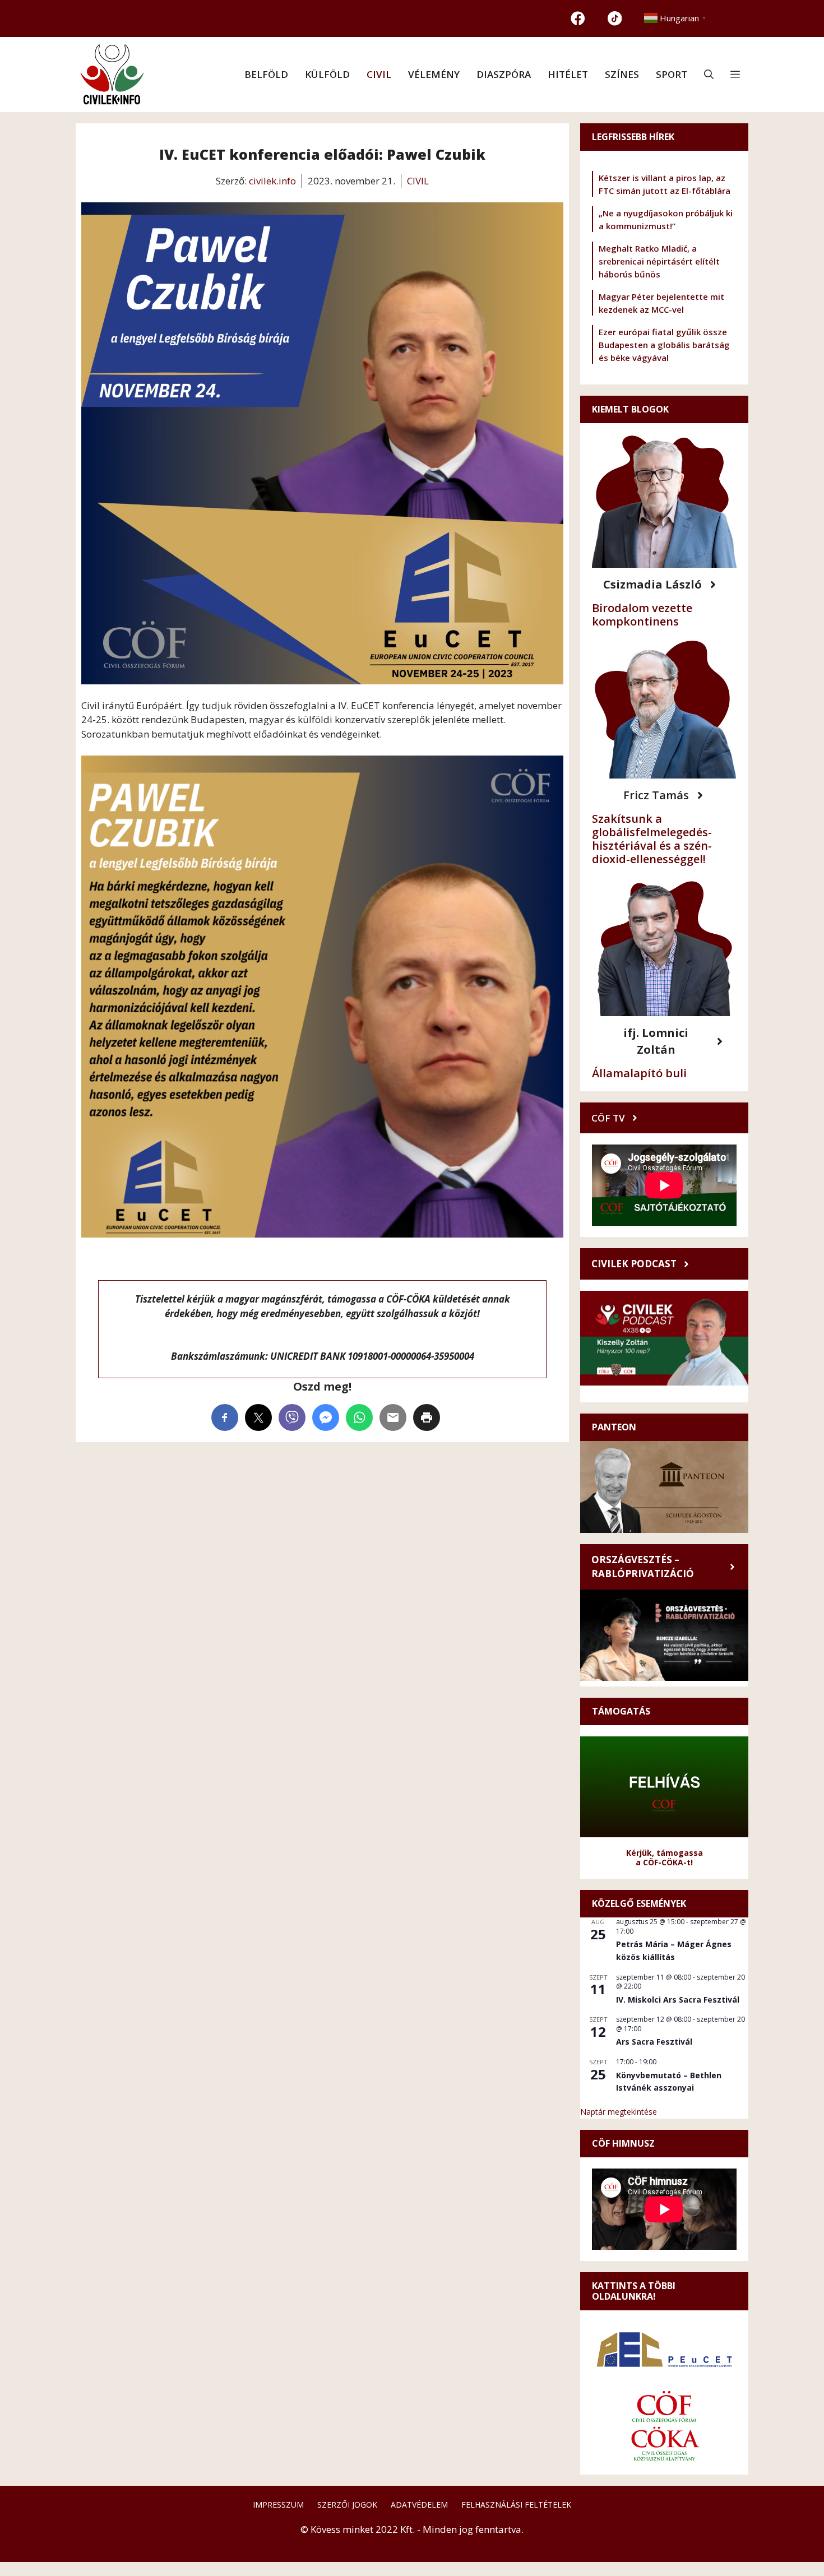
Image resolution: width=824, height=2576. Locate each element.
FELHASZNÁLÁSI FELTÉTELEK (516, 2505)
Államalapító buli (639, 1073)
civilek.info (272, 181)
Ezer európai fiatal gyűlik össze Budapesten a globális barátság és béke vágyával (664, 345)
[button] (709, 75)
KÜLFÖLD (327, 74)
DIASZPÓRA (504, 74)
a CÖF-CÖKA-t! (664, 1862)
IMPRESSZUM (278, 2505)
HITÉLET (568, 74)
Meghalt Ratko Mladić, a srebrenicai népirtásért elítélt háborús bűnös (659, 261)
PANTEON (614, 1427)
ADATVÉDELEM (419, 2505)
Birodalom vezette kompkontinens (642, 615)
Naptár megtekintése (619, 2112)
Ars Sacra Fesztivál (654, 2042)
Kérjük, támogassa (665, 1853)
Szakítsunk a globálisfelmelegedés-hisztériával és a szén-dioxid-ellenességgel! (652, 839)
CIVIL (379, 74)
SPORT (672, 74)
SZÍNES (622, 74)
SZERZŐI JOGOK (347, 2505)
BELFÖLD (266, 74)
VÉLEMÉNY (434, 74)
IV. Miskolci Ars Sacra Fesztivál (678, 2000)
